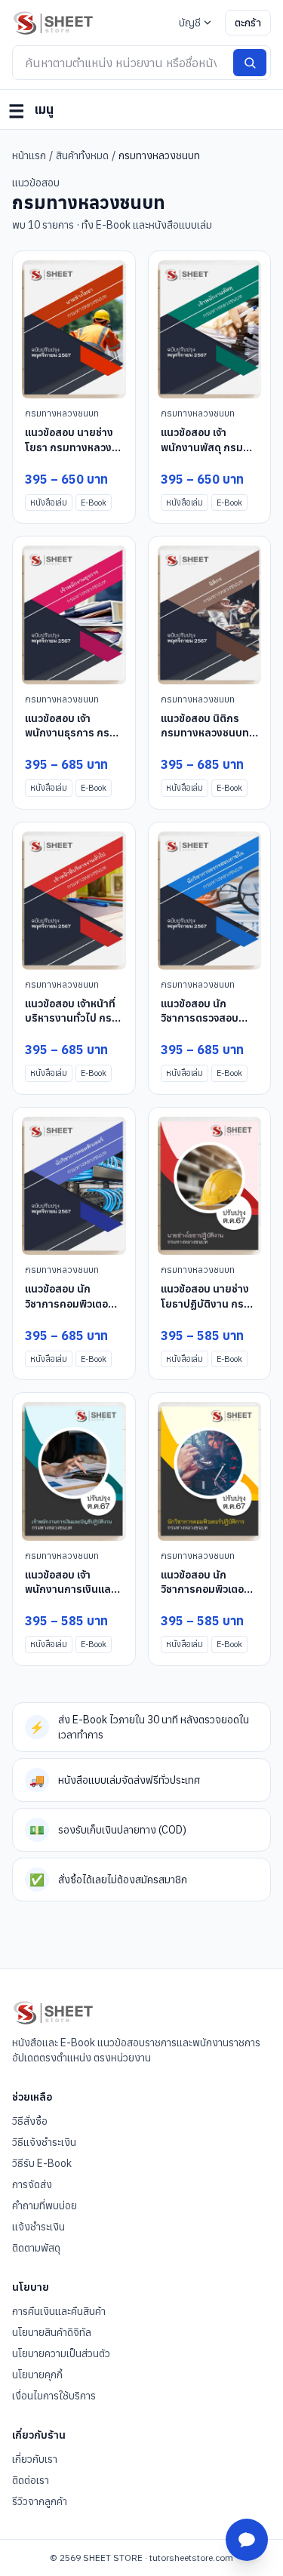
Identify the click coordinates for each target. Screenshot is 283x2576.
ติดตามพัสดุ (36, 2248)
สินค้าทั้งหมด (82, 155)
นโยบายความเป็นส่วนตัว (61, 2353)
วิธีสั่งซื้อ (30, 2121)
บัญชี (190, 23)
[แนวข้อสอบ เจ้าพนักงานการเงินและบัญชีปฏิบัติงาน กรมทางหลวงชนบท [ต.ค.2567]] (74, 1471)
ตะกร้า (248, 23)
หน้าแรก (29, 155)
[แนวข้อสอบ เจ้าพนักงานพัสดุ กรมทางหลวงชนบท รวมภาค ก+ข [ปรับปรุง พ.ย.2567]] (210, 329)
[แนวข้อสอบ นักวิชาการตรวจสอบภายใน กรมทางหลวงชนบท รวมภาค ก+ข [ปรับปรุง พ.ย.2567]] (210, 901)
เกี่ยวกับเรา (35, 2459)
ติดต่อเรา (31, 2480)
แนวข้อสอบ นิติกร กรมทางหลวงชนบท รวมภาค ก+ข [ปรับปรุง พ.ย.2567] (207, 740)
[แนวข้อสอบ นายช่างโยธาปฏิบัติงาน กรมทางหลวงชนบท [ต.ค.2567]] (210, 1186)
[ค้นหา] (250, 63)
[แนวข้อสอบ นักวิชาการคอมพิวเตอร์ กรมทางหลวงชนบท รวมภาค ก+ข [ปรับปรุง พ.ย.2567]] (74, 1186)
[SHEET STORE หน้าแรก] (53, 23)
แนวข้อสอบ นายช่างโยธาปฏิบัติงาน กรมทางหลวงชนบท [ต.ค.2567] (206, 1311)
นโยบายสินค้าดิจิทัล (52, 2332)
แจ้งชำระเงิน (38, 2227)
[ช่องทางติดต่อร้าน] (247, 2540)
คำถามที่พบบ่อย (45, 2206)
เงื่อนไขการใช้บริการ (54, 2396)
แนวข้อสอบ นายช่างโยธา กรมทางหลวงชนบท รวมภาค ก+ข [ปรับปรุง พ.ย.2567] (71, 454)
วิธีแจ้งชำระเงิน (44, 2142)
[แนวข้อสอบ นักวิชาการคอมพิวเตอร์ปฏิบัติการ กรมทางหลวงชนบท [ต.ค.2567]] (210, 1471)
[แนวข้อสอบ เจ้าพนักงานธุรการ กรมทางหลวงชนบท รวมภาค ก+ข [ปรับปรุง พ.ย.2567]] (74, 615)
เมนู (31, 111)
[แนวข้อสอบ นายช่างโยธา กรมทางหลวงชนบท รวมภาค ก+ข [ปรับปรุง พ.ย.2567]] (74, 329)
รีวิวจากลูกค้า (40, 2501)
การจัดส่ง (32, 2184)
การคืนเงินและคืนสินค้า (59, 2311)
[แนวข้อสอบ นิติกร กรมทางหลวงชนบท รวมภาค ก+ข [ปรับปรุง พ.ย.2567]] (210, 615)
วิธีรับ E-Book (42, 2163)
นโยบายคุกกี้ (37, 2375)
